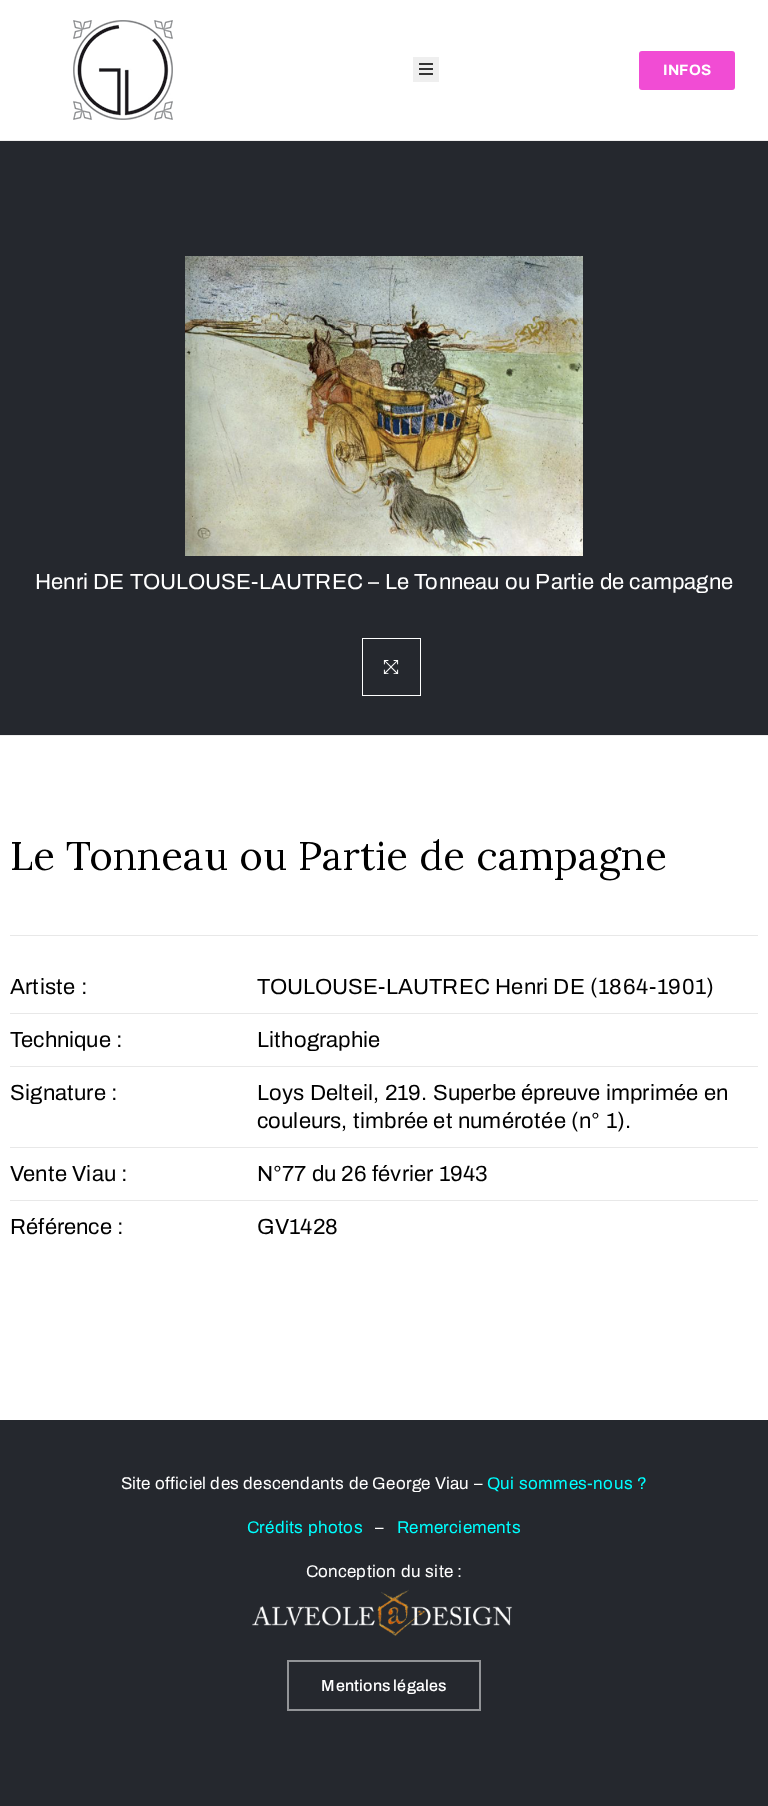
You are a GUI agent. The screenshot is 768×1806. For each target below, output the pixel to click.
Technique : (66, 1040)
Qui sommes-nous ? (567, 1483)
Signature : (64, 1093)
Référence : (67, 1227)
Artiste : (49, 987)
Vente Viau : (69, 1174)
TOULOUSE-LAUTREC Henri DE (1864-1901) (485, 987)
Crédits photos (311, 1527)
